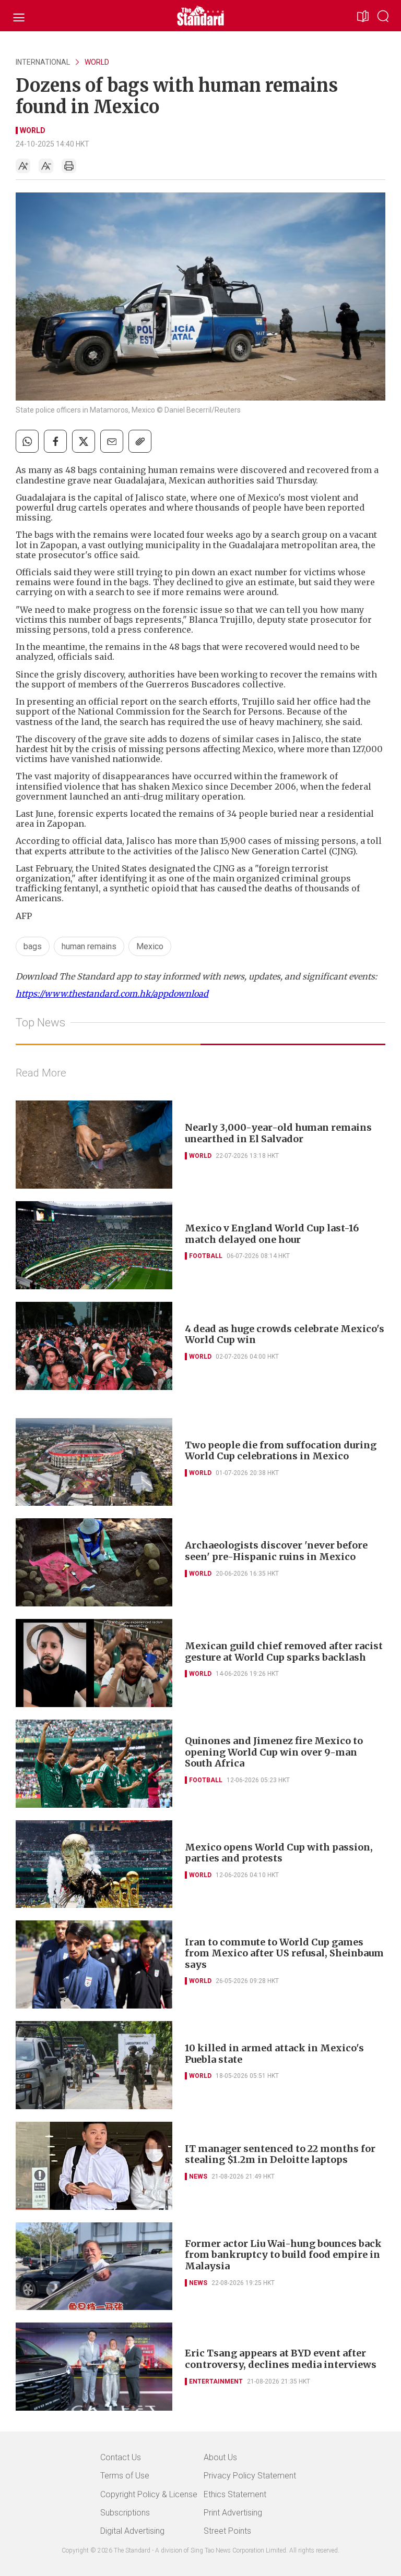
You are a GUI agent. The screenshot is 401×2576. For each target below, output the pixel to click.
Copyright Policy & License (149, 2494)
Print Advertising (233, 2513)
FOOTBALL (206, 1256)
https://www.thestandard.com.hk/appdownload (112, 994)
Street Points (227, 2531)
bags (33, 946)
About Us (220, 2457)
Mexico (150, 946)
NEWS (198, 2176)
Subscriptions (125, 2513)
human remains (89, 946)
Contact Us (121, 2457)
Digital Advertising (132, 2531)
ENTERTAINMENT (216, 2381)
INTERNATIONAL (43, 62)
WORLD (97, 62)
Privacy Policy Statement (250, 2476)
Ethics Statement (235, 2494)
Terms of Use (125, 2476)
